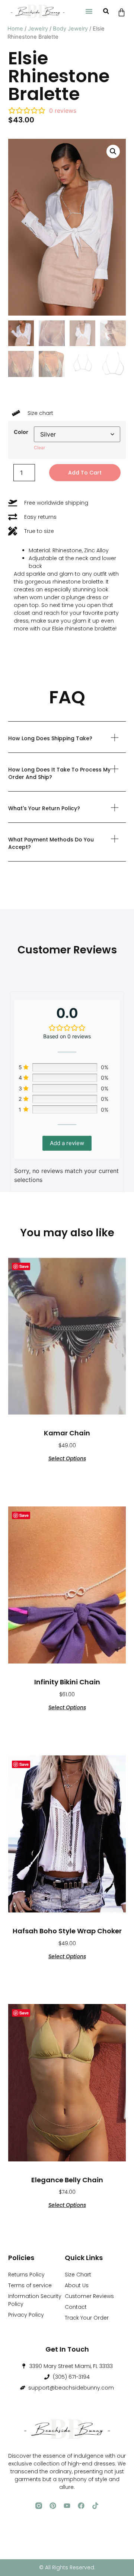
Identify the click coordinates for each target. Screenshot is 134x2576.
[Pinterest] (53, 2506)
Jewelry (38, 29)
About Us (77, 2285)
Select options (67, 1458)
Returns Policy (26, 2275)
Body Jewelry (70, 29)
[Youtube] (67, 2506)
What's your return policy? (44, 808)
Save (24, 1266)
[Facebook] (81, 2506)
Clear (39, 448)
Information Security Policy (35, 2300)
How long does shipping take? (50, 738)
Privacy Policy (26, 2315)
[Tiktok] (95, 2506)
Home (15, 29)
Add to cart (85, 473)
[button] (89, 11)
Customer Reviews (89, 2296)
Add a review (67, 1143)
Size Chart (78, 2275)
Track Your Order (87, 2318)
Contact (76, 2307)
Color (21, 432)
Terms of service (30, 2285)
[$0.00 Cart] (122, 12)
